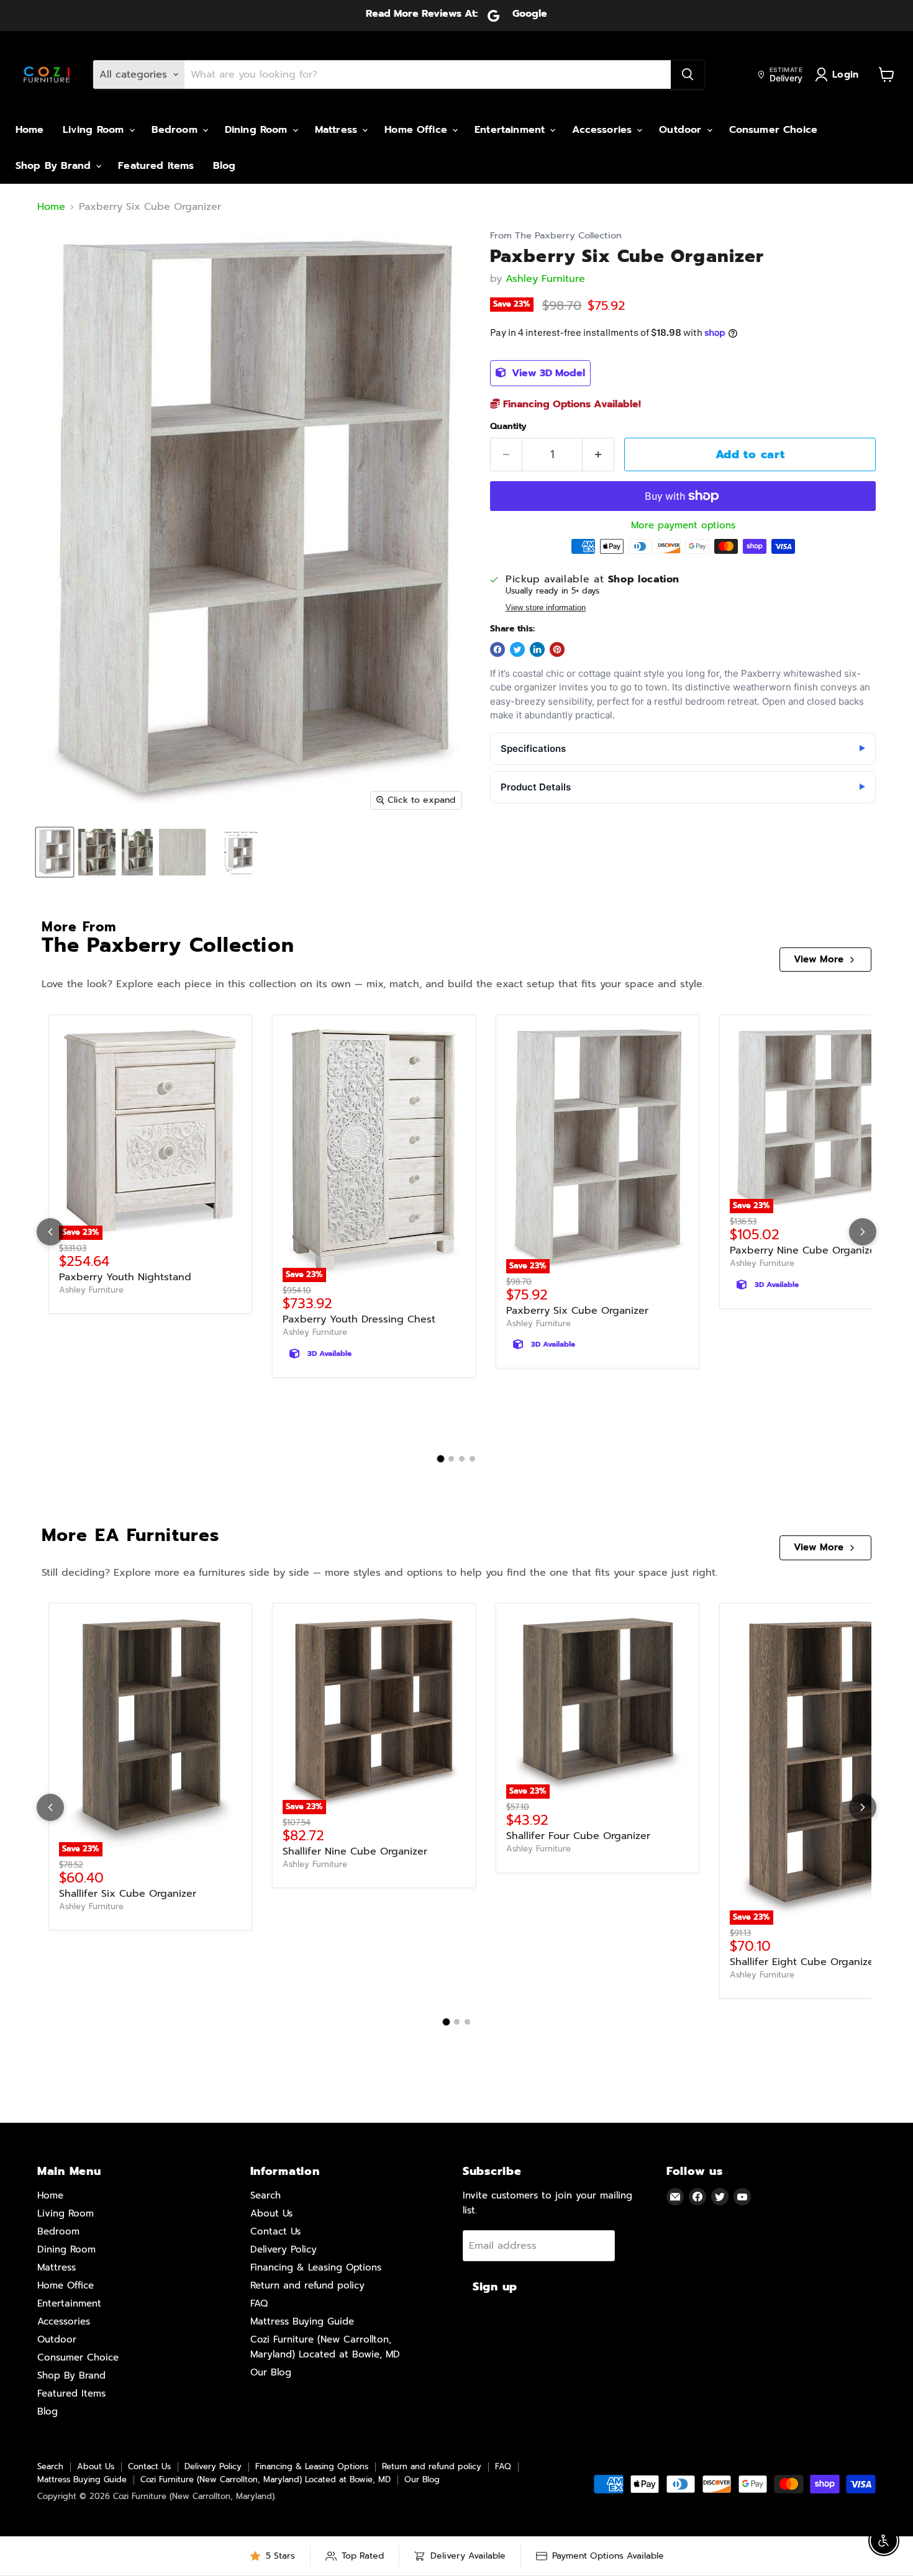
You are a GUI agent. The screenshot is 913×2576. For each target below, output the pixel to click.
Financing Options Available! (570, 404)
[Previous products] (50, 1232)
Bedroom (176, 130)
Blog (225, 166)
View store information (546, 608)
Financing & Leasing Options (316, 2267)
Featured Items (156, 166)
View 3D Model (547, 373)
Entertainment (511, 130)
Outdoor (682, 130)
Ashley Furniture (545, 279)
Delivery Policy (284, 2249)
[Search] (688, 75)
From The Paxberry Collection (556, 236)
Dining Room (258, 130)
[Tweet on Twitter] (517, 649)
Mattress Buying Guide (302, 2321)
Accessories (604, 130)
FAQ (259, 2303)
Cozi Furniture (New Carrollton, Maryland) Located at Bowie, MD (266, 2479)
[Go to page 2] (451, 1459)
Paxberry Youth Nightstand (125, 1277)
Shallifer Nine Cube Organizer (355, 1851)
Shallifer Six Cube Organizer (128, 1894)
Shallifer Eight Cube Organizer (804, 1962)
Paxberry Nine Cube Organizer (805, 1250)
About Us (271, 2213)
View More (819, 959)
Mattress (338, 130)
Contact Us (275, 2231)
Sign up (495, 2287)
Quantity (508, 427)
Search (266, 2195)
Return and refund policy (307, 2285)
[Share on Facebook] (497, 649)
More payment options (683, 526)
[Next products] (863, 1232)
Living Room (95, 130)
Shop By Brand (55, 166)
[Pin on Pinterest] (557, 649)
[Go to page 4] (472, 1459)
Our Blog (271, 2372)
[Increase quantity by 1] (598, 455)
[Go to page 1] (441, 1459)
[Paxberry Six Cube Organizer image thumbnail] (55, 852)
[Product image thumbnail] (97, 852)
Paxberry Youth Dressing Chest (359, 1319)
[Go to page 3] (462, 1459)
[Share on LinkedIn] (537, 649)
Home (30, 130)
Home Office (418, 130)
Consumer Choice (773, 130)
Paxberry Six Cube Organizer (577, 1311)
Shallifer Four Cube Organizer (578, 1836)
